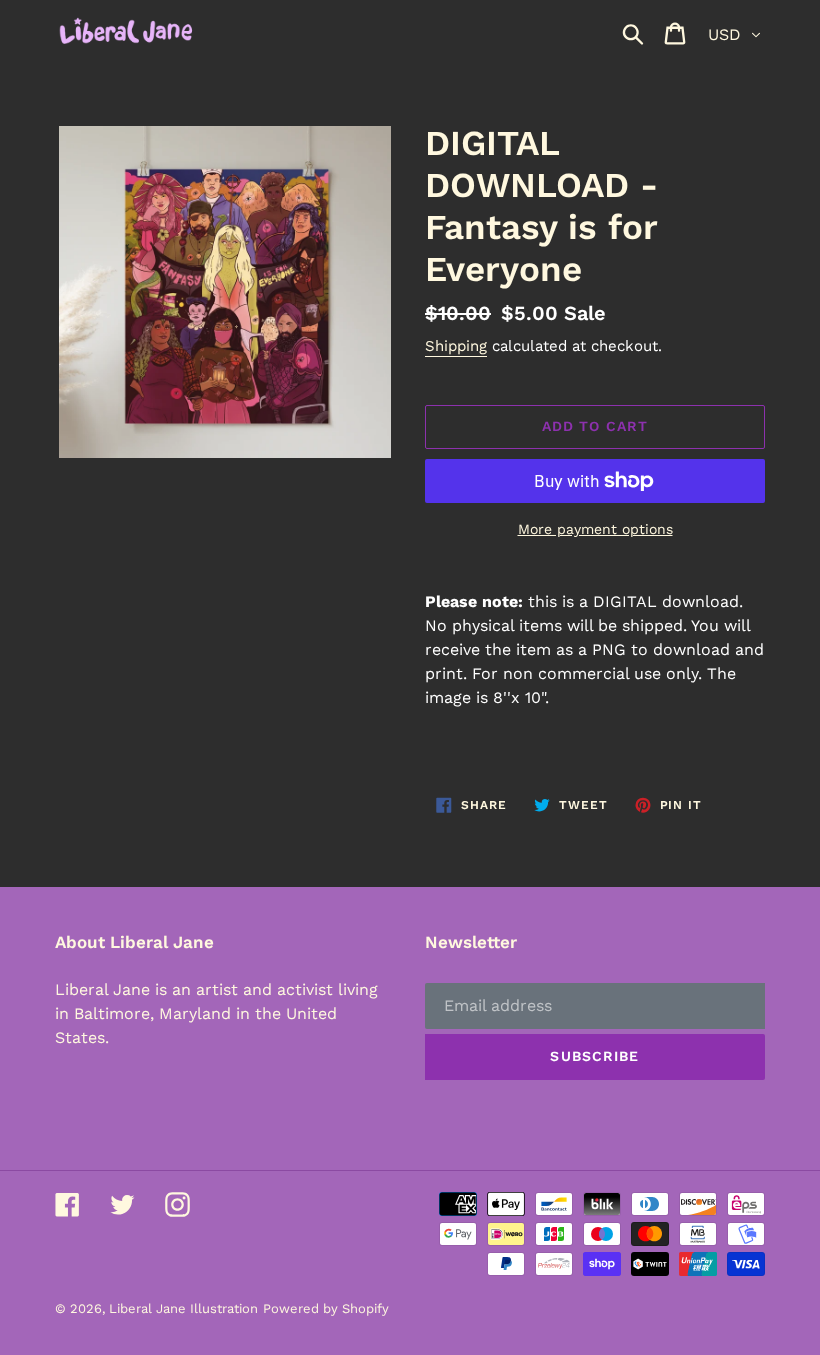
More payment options (595, 529)
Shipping (456, 346)
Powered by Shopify (326, 1308)
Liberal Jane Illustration (183, 1308)
